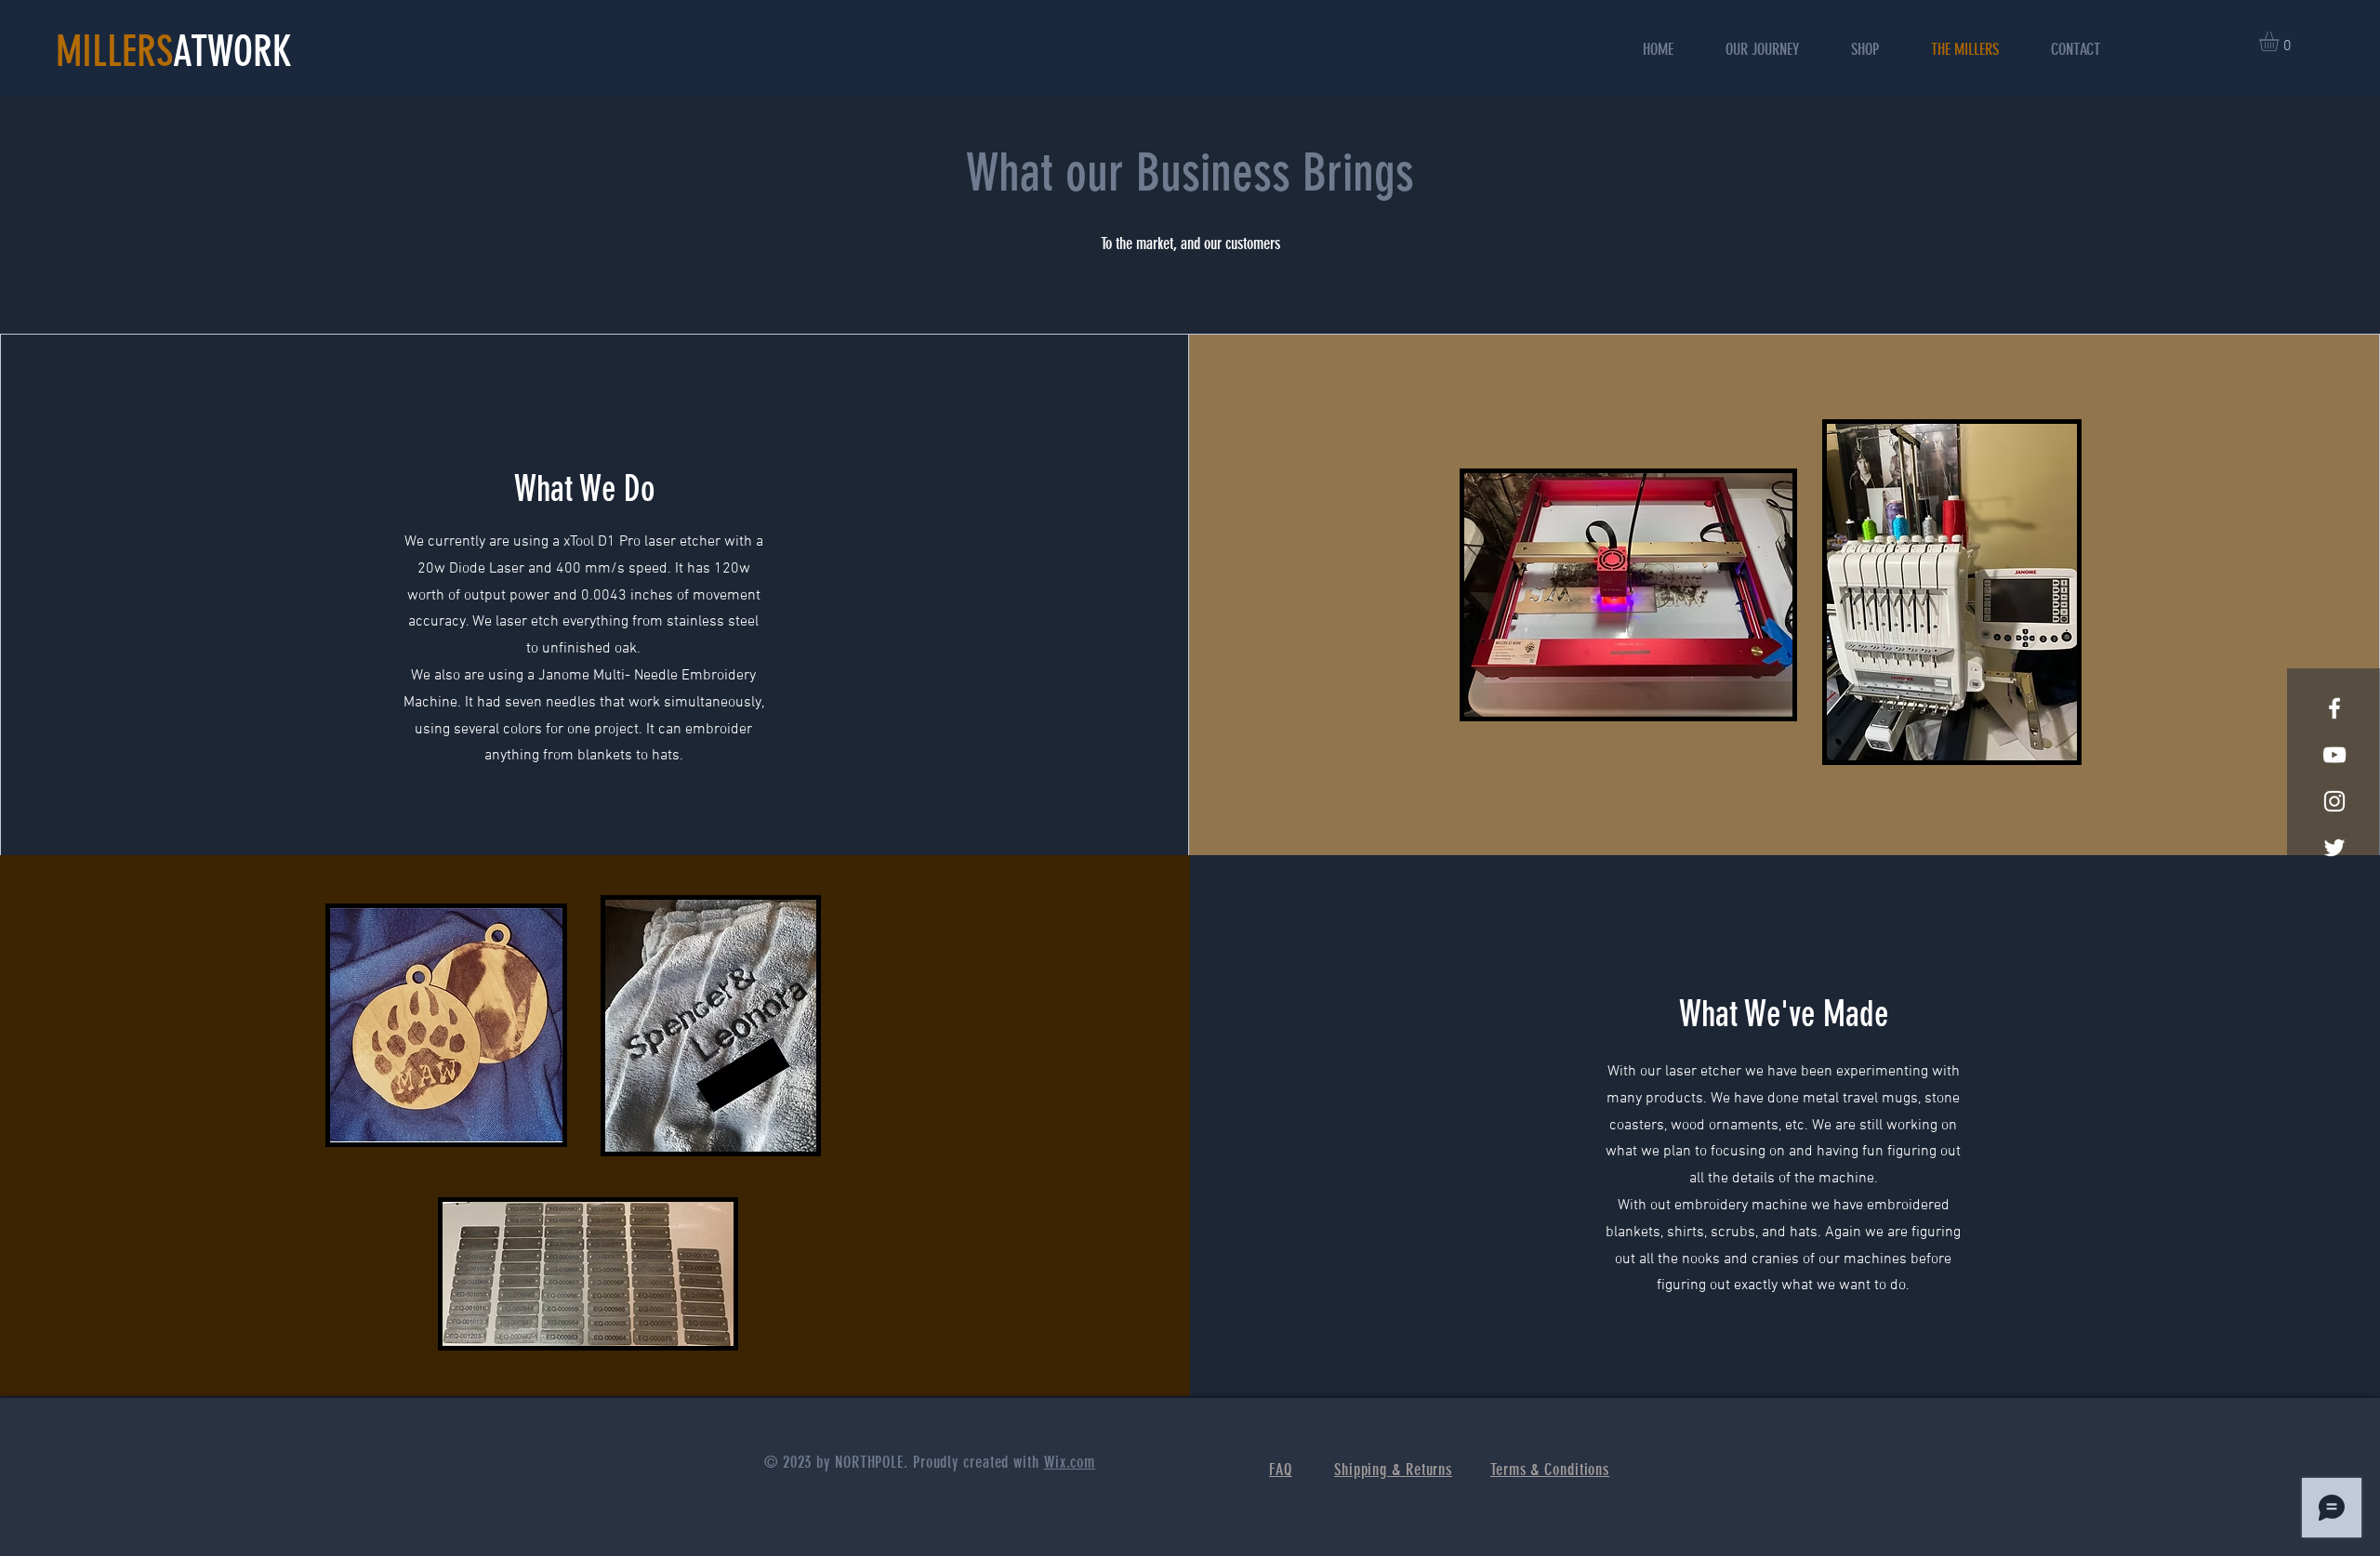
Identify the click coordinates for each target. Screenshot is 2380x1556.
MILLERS (114, 52)
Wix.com (1070, 1462)
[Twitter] (2334, 848)
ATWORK (232, 52)
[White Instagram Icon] (2334, 801)
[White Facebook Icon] (2334, 708)
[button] (2281, 41)
